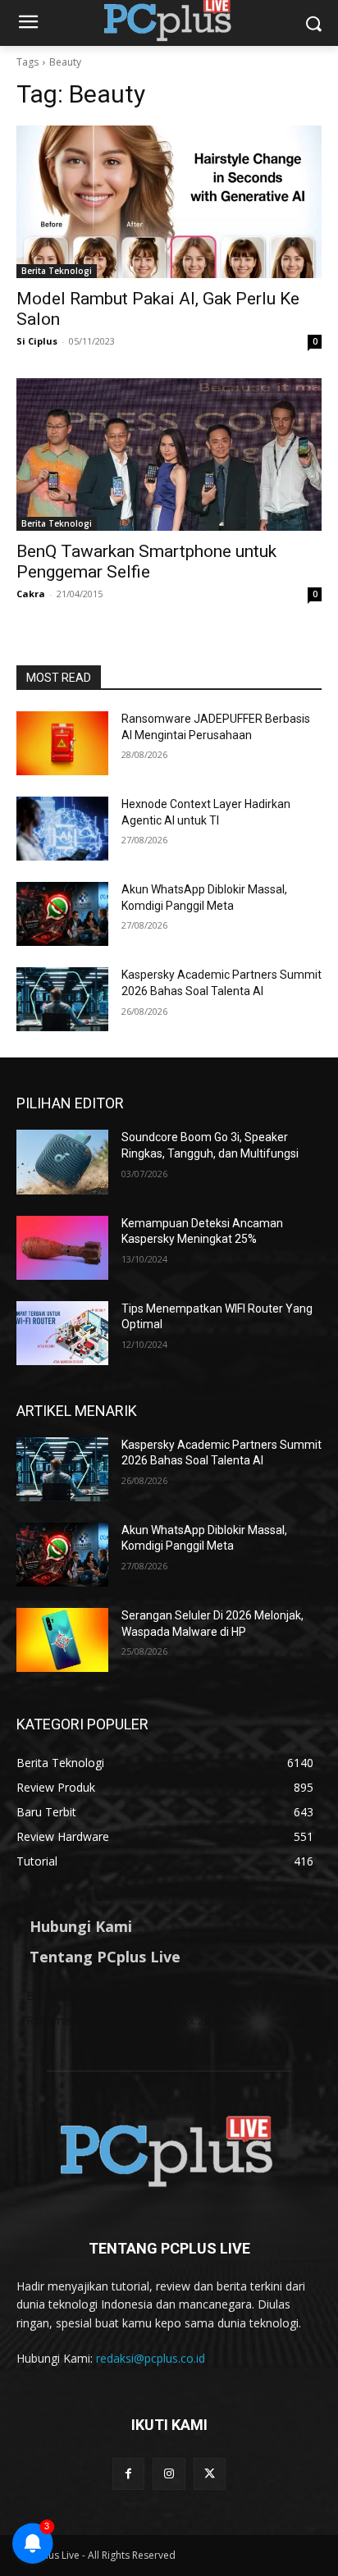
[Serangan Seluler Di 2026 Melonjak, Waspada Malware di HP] (62, 1640)
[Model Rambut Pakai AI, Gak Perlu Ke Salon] (169, 202)
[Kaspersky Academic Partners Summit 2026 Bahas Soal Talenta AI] (62, 999)
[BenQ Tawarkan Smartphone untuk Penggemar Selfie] (169, 454)
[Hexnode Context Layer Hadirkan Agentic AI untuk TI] (62, 829)
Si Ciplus (37, 341)
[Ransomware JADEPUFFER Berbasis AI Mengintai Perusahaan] (62, 743)
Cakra (31, 594)
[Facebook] (128, 2474)
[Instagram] (169, 2474)
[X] (210, 2474)
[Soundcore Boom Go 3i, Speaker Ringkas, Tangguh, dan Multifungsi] (62, 1162)
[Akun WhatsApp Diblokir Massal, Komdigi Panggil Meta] (62, 914)
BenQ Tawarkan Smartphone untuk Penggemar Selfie (146, 562)
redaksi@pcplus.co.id (151, 2358)
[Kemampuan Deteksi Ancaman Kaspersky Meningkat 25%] (62, 1248)
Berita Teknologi (57, 271)
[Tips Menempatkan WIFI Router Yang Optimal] (62, 1333)
